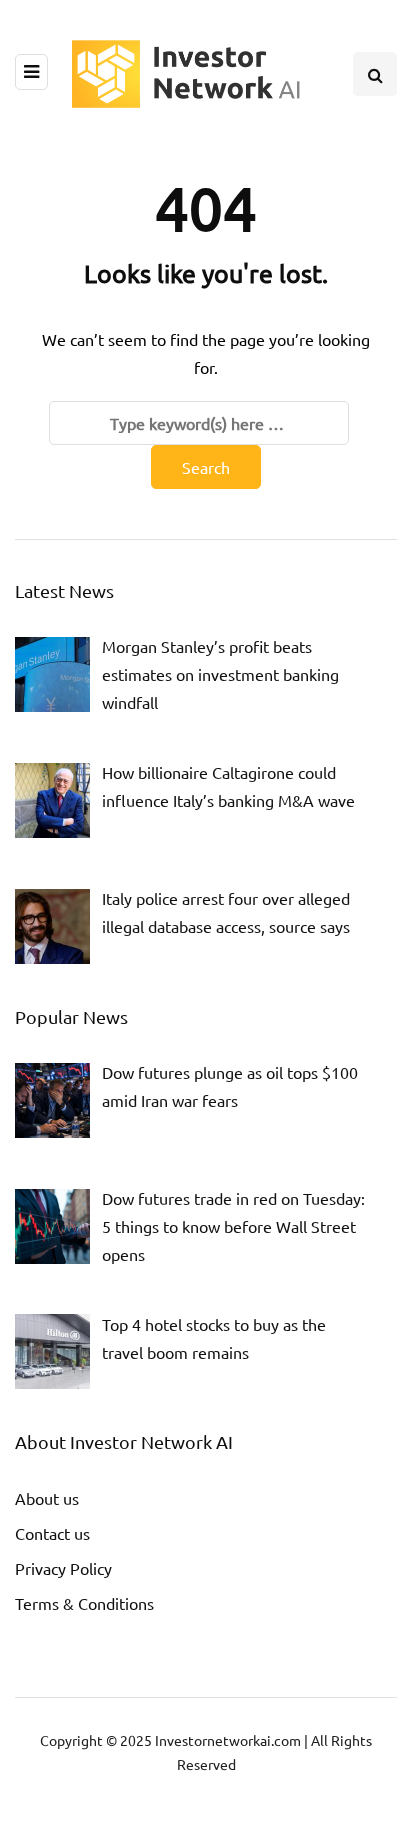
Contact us (52, 1533)
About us (47, 1498)
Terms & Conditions (84, 1603)
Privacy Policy (63, 1568)
